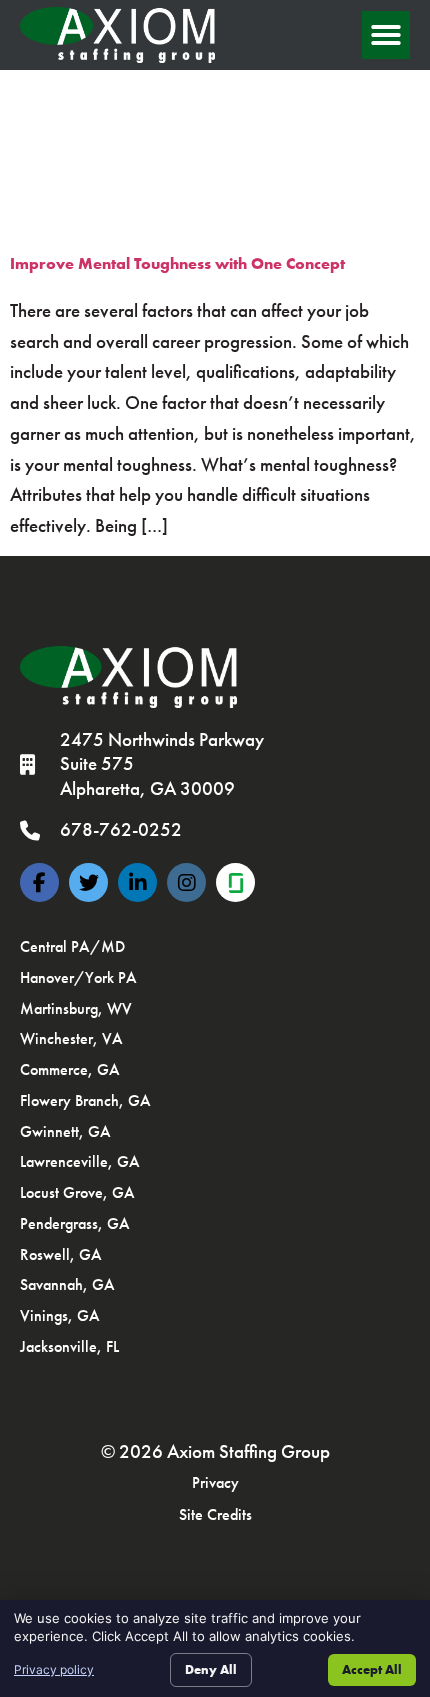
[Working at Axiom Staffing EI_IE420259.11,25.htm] (235, 882)
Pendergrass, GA (75, 1223)
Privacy (215, 1482)
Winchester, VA (71, 1038)
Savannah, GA (67, 1284)
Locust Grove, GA (77, 1192)
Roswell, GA (61, 1254)
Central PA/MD (72, 946)
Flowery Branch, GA (85, 1100)
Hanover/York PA (78, 977)
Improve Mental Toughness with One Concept (177, 263)
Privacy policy (54, 1669)
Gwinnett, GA (65, 1131)
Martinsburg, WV (76, 1008)
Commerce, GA (70, 1069)
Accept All (372, 1669)
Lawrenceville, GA (80, 1161)
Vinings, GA (60, 1315)
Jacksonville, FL (69, 1346)
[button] (386, 35)
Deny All (211, 1669)
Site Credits (215, 1514)
